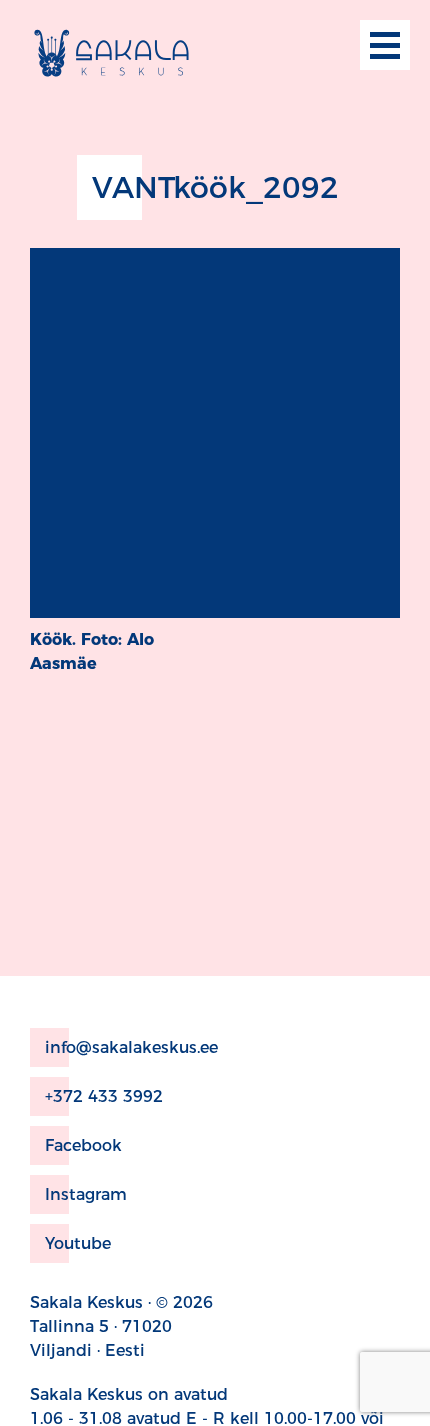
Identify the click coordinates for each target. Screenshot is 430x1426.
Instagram (86, 1194)
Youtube (78, 1243)
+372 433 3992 (104, 1096)
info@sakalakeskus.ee (131, 1047)
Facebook (83, 1145)
